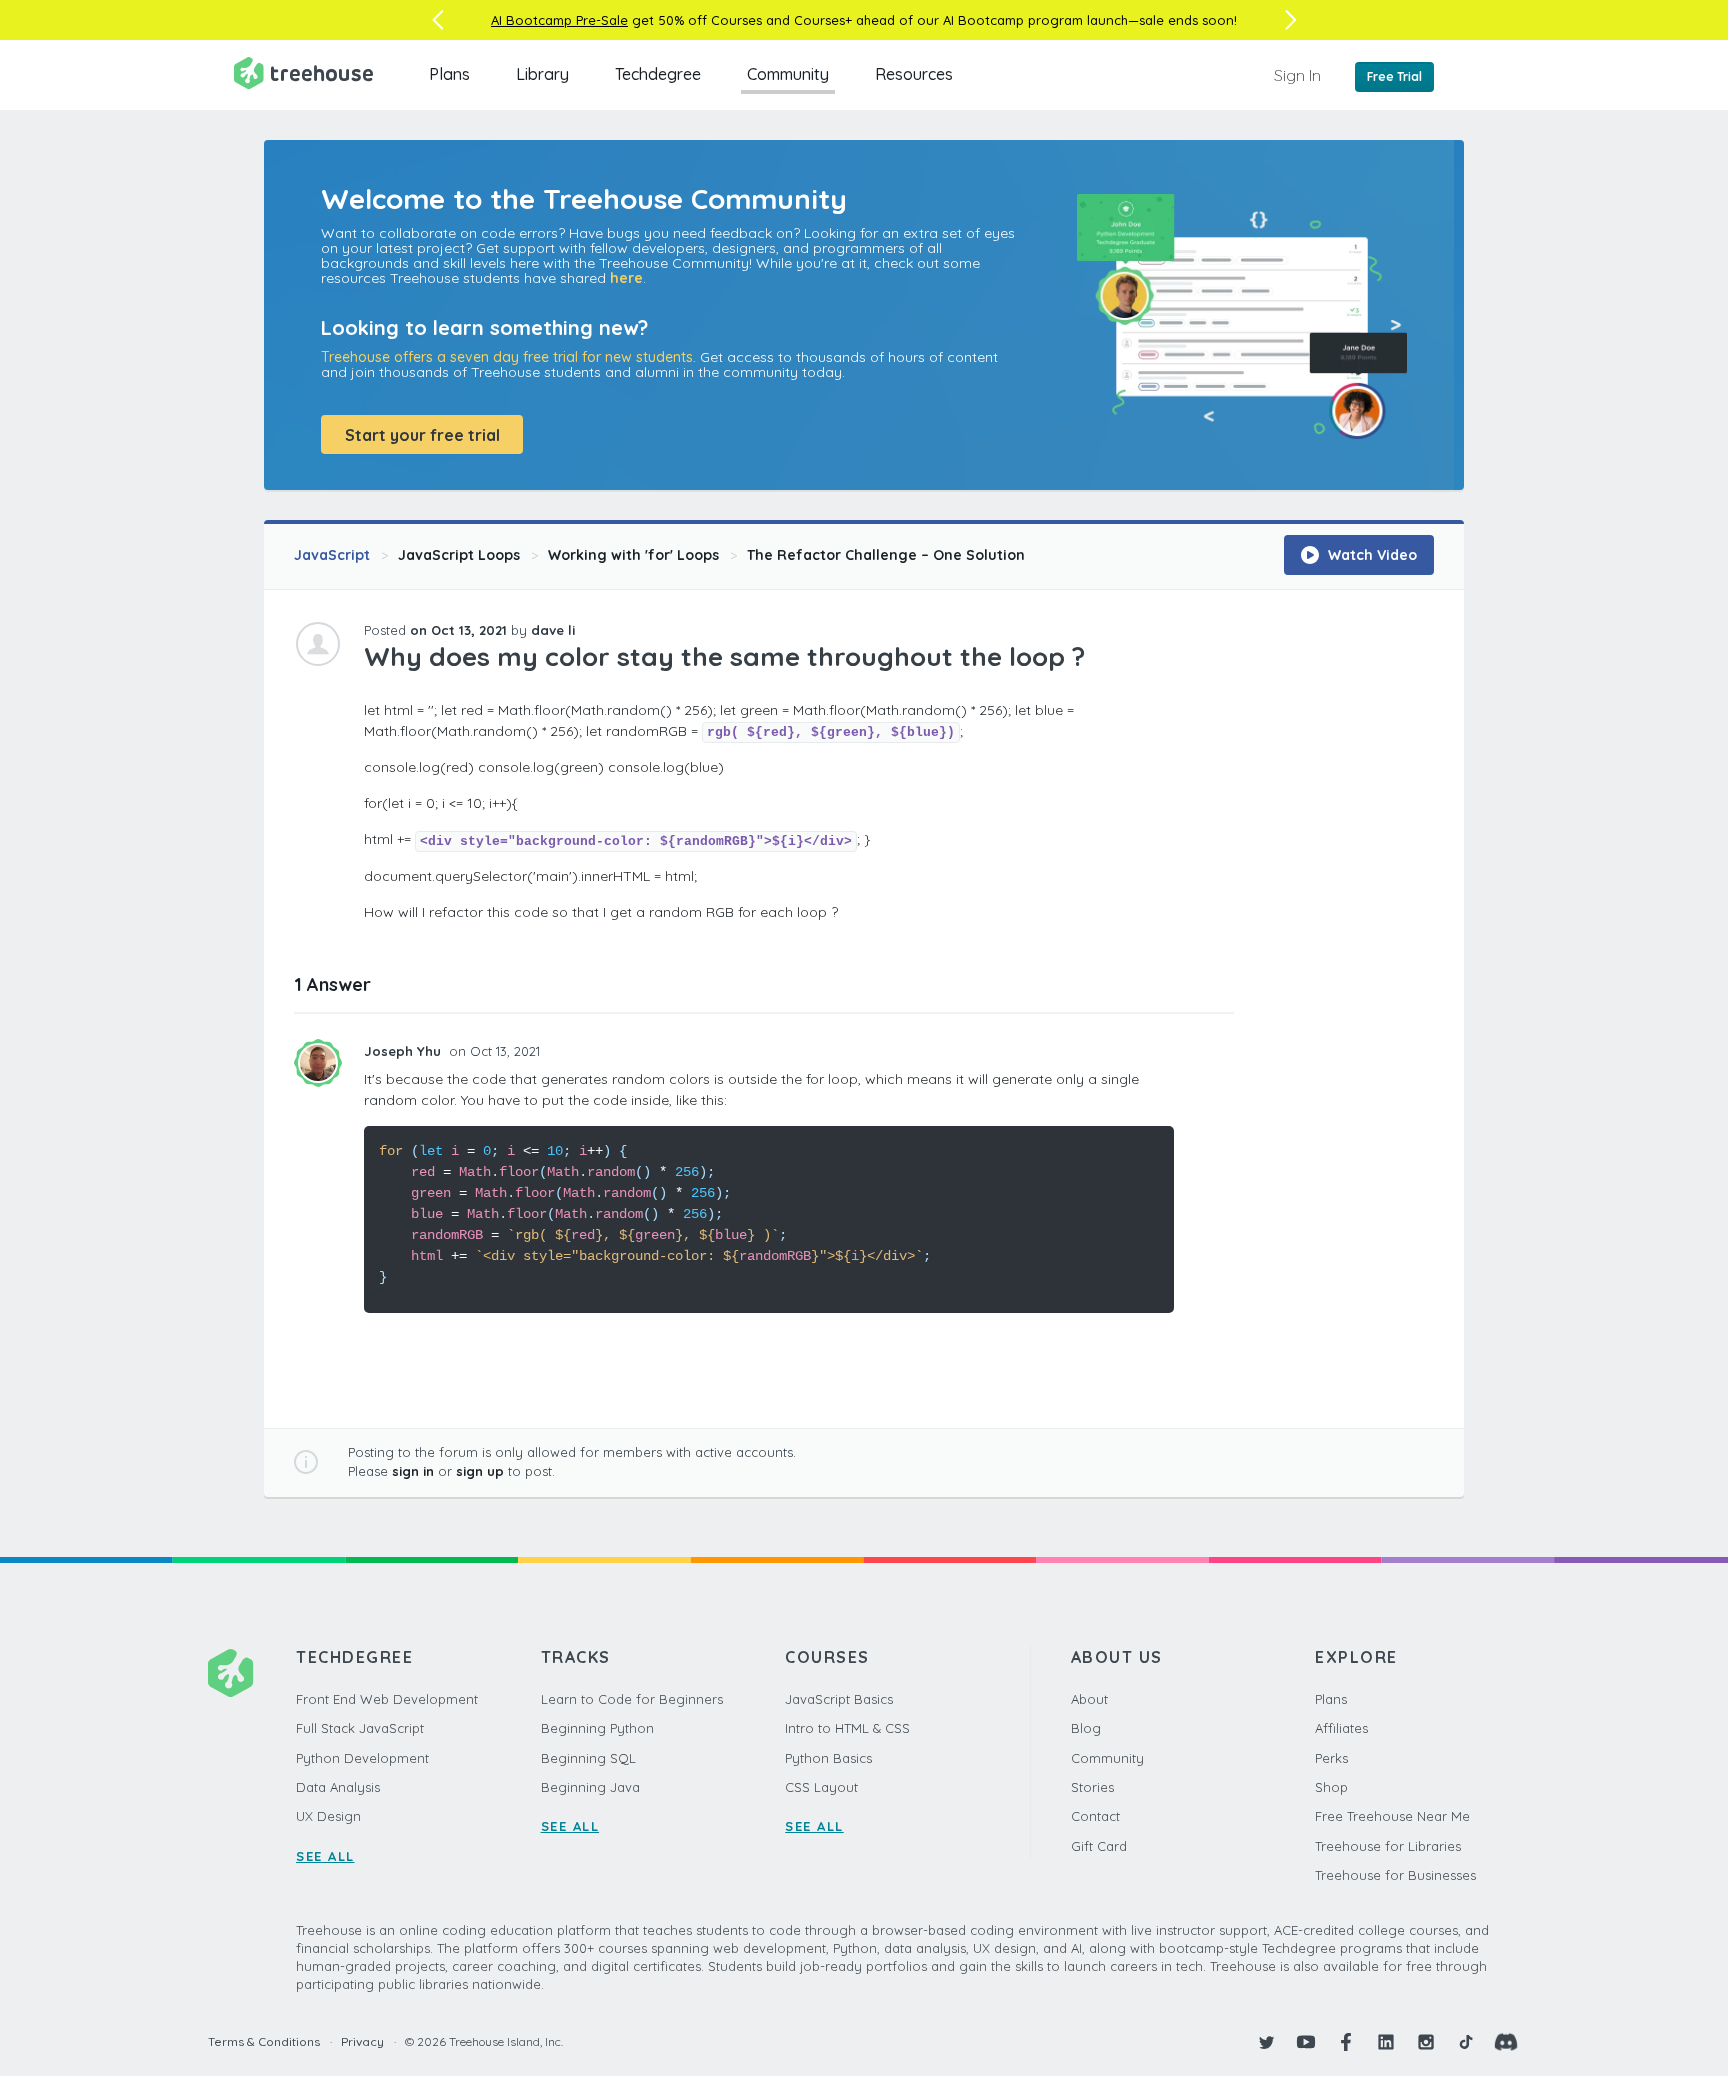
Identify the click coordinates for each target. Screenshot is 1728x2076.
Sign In (1297, 75)
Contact (1095, 1816)
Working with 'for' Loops (633, 555)
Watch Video (1370, 555)
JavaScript (332, 555)
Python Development (362, 1758)
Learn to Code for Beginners (632, 1699)
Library (542, 74)
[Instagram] (1426, 2042)
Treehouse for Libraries (1388, 1846)
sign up (480, 1471)
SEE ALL (325, 1856)
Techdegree (658, 74)
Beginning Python (597, 1728)
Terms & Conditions (264, 2041)
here (626, 278)
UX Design (328, 1816)
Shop (1331, 1787)
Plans (449, 74)
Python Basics (828, 1758)
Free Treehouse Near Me (1392, 1816)
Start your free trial (422, 435)
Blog (1086, 1728)
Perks (1331, 1758)
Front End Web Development (387, 1699)
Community (788, 74)
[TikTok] (1466, 2042)
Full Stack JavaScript (360, 1728)
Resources (914, 74)
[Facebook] (1346, 2042)
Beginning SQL (588, 1758)
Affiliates (1341, 1728)
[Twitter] (1266, 2042)
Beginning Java (590, 1787)
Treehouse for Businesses (1395, 1875)
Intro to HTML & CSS (847, 1728)
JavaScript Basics (839, 1699)
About (1089, 1699)
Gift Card (1099, 1846)
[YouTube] (1306, 2042)
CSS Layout (821, 1787)
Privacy (362, 2041)
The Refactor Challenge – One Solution (886, 555)
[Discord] (1506, 2042)
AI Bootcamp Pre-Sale (559, 20)
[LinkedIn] (1386, 2042)
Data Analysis (338, 1787)
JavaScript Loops (459, 555)
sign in (413, 1471)
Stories (1092, 1787)
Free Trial (1394, 76)
